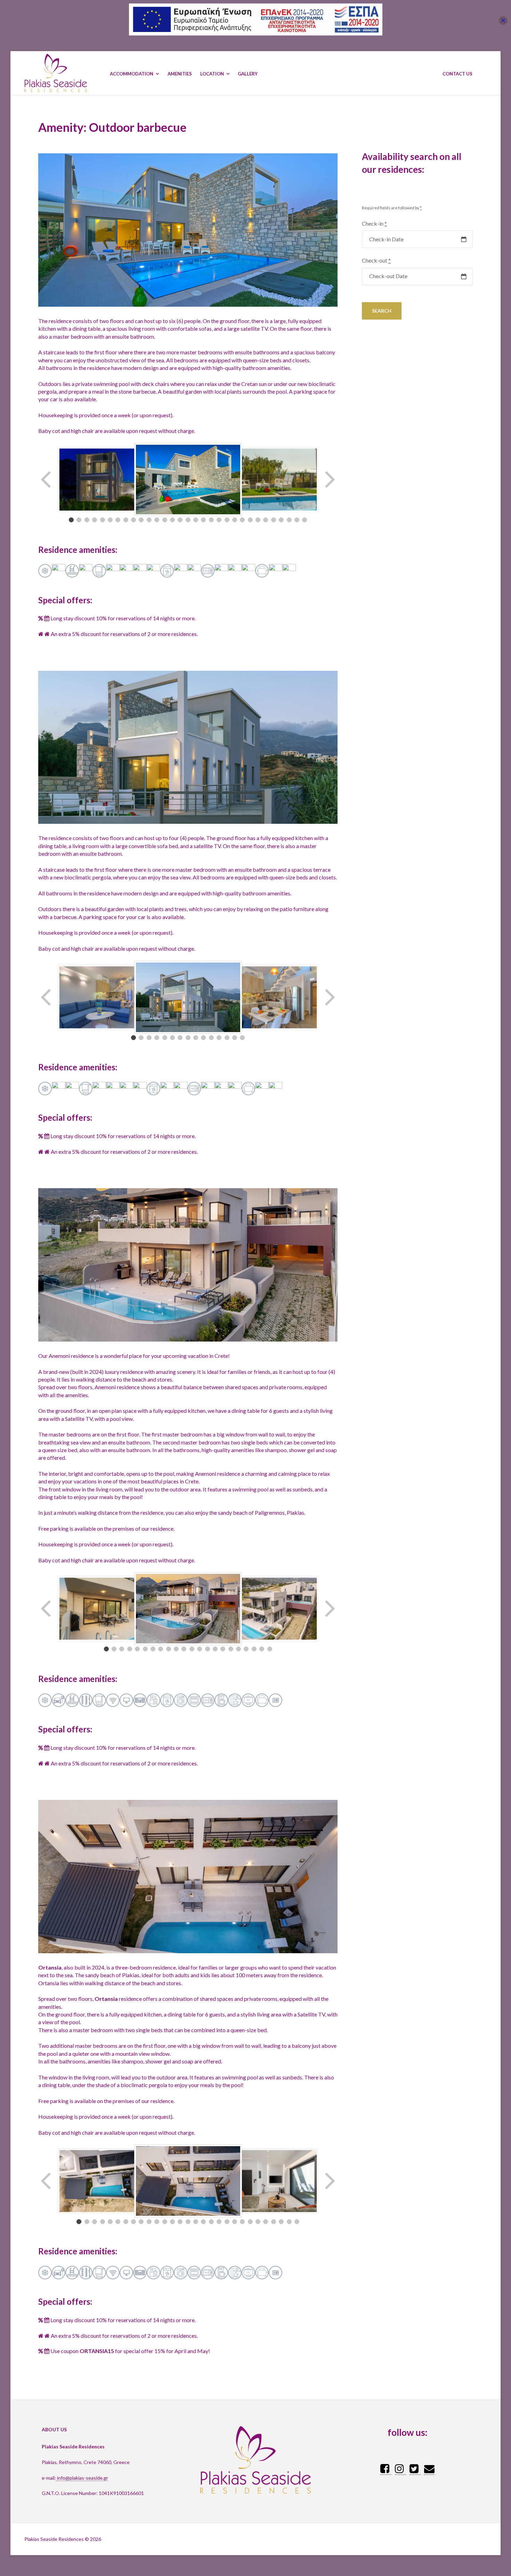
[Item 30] (297, 520)
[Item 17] (196, 520)
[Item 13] (165, 520)
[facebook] (386, 2468)
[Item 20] (219, 520)
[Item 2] (79, 520)
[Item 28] (281, 520)
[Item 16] (188, 520)
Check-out (376, 260)
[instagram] (400, 2468)
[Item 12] (157, 520)
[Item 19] (211, 520)
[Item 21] (227, 520)
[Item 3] (87, 520)
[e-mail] (429, 2468)
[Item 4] (95, 520)
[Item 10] (141, 520)
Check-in (374, 223)
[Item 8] (126, 520)
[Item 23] (242, 520)
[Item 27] (274, 520)
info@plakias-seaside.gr (82, 2478)
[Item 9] (133, 520)
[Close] (503, 20)
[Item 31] (305, 520)
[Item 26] (266, 520)
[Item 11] (149, 520)
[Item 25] (258, 520)
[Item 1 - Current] (71, 520)
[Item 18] (203, 520)
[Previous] (47, 480)
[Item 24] (250, 520)
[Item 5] (103, 520)
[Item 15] (180, 520)
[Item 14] (172, 520)
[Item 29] (289, 520)
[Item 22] (235, 520)
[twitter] (415, 2468)
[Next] (329, 480)
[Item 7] (118, 520)
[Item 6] (110, 520)
